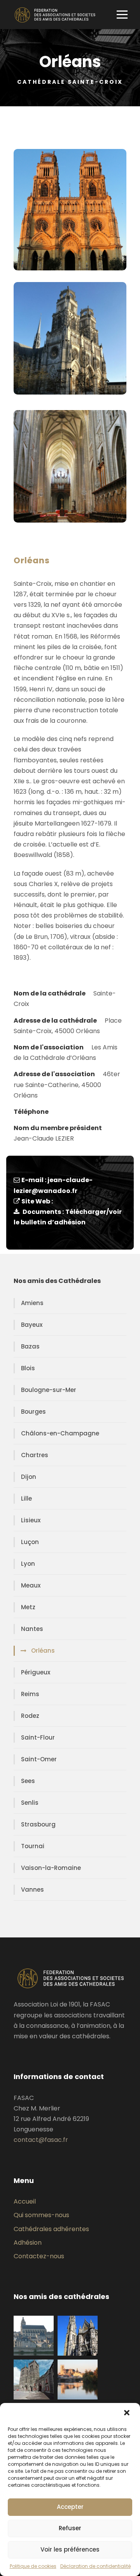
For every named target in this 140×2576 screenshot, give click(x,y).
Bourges (33, 1412)
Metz (28, 1607)
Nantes (32, 1629)
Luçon (30, 1542)
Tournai (33, 1846)
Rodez (30, 1716)
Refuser (70, 2528)
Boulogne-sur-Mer (49, 1390)
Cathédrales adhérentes (51, 2229)
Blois (28, 1368)
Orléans (43, 1651)
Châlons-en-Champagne (60, 1433)
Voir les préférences (70, 2549)
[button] (128, 2413)
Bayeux (32, 1325)
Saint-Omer (39, 1759)
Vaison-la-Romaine (51, 1868)
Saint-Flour (38, 1737)
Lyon (28, 1564)
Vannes (32, 1890)
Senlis (30, 1803)
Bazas (30, 1346)
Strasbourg (38, 1824)
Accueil (25, 2201)
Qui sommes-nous (41, 2215)
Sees (28, 1781)
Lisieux (31, 1520)
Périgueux (36, 1672)
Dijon (29, 1477)
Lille (26, 1498)
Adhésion (28, 2243)
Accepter (70, 2507)
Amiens (32, 1303)
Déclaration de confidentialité (95, 2566)
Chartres (35, 1455)
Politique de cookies (33, 2566)
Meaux (31, 1585)
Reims (30, 1694)
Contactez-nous (39, 2256)
